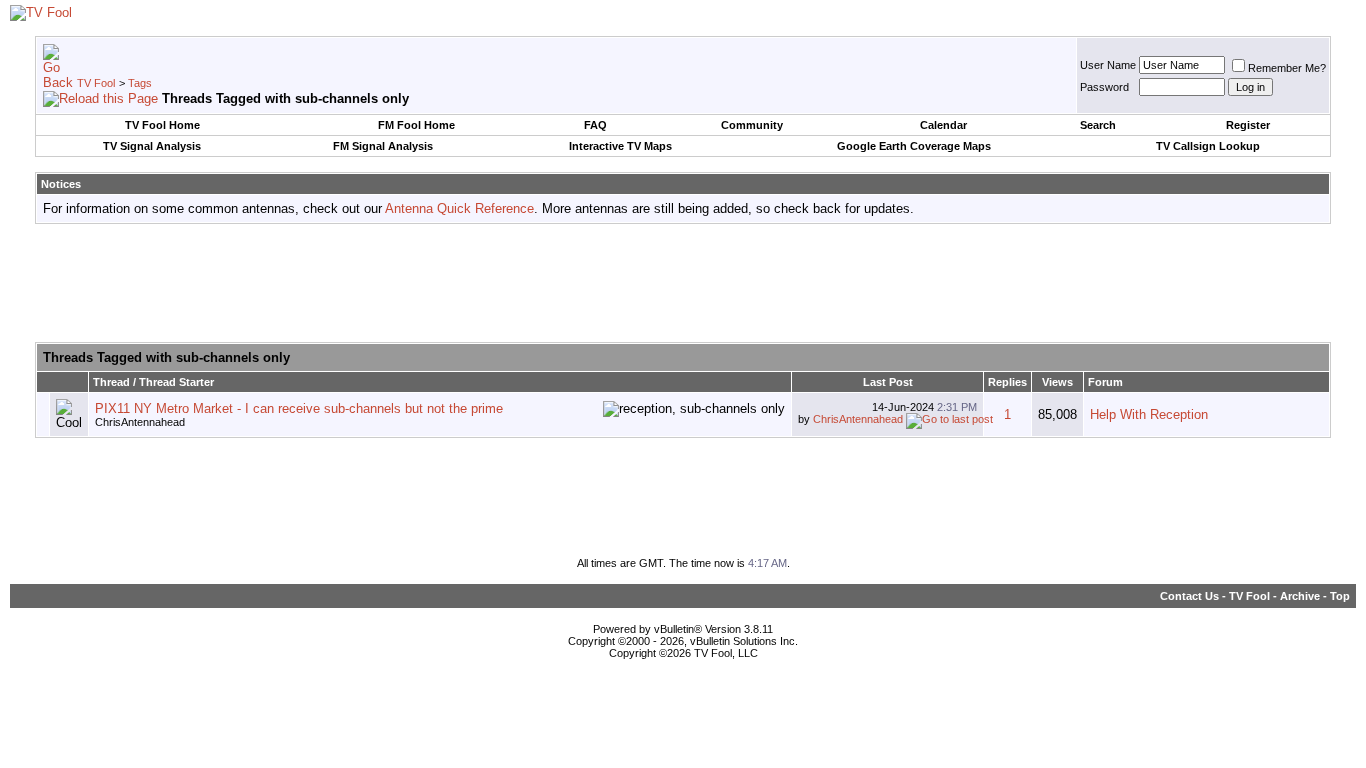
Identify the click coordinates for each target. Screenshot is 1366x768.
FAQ (595, 125)
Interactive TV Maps (620, 146)
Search (1098, 125)
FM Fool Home (416, 125)
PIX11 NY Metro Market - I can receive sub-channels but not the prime (299, 408)
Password (1104, 87)
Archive (1300, 596)
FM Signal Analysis (383, 146)
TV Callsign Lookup (1208, 146)
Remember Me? (1287, 68)
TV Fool (96, 83)
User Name (1108, 65)
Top (1340, 596)
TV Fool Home (162, 125)
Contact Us (1189, 596)
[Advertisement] (683, 284)
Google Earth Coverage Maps (914, 146)
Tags (140, 83)
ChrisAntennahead (140, 422)
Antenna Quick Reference (459, 208)
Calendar (943, 125)
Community (752, 125)
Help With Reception (1149, 414)
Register (1248, 125)
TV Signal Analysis (152, 146)
